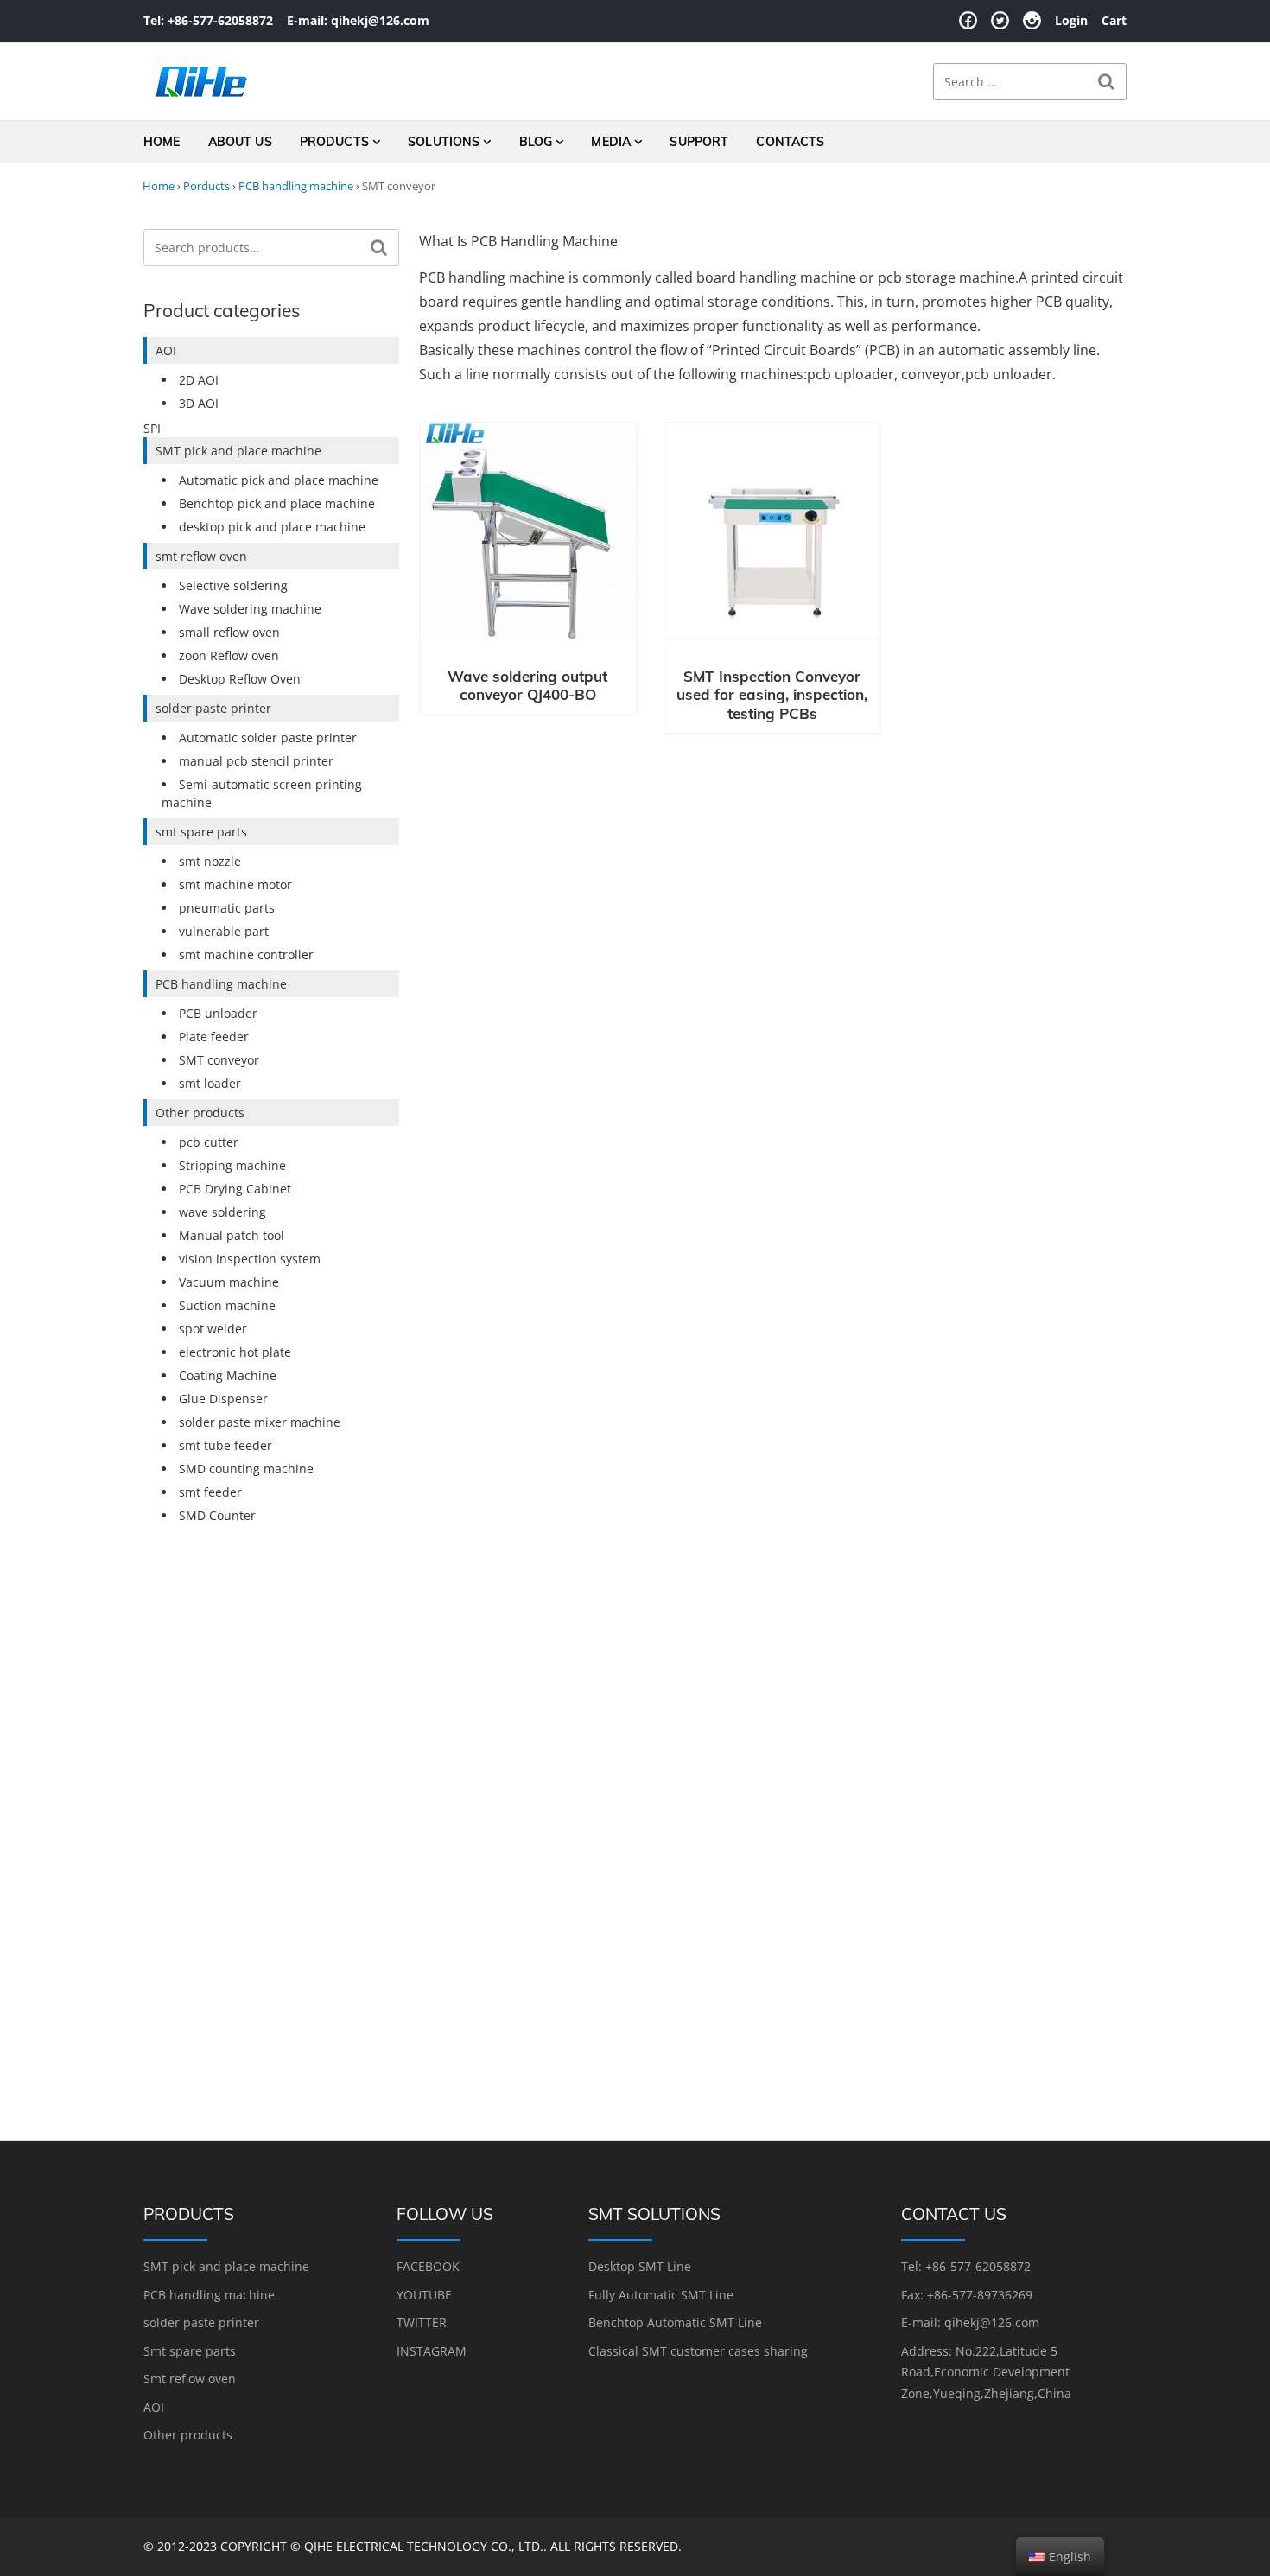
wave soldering (222, 1212)
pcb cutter (209, 1142)
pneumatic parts (227, 908)
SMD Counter (217, 1515)
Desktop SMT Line (640, 2266)
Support (699, 142)
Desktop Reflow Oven (240, 679)
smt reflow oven (201, 556)
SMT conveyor (219, 1060)
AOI (166, 350)
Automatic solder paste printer (268, 738)
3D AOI (199, 403)
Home (162, 142)
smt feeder (210, 1492)
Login (1071, 20)
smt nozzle (210, 861)
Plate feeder (214, 1037)
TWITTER (422, 2322)
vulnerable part (224, 931)
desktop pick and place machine (272, 527)
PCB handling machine (296, 186)
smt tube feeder (225, 1445)
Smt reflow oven (190, 2379)
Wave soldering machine (250, 609)
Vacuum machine (229, 1282)
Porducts (206, 186)
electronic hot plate (235, 1352)
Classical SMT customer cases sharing (698, 2351)
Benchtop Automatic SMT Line (675, 2322)
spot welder (213, 1329)
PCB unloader (218, 1013)
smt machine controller (246, 954)
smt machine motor (235, 884)
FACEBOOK (428, 2266)
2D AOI (199, 380)
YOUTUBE (424, 2295)
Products (334, 142)
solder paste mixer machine (260, 1422)
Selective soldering (233, 585)
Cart (1114, 20)
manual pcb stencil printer (256, 761)
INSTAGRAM (432, 2351)
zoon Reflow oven (229, 655)
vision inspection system (250, 1259)
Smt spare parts (190, 2351)
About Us (240, 142)
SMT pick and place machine (238, 451)
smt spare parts (201, 832)
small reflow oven (229, 632)
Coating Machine (228, 1375)
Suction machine (227, 1305)
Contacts (790, 142)
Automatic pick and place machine (279, 480)
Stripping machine (232, 1165)
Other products (200, 1113)
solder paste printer (213, 708)
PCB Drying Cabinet (235, 1189)
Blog (536, 142)
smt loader (210, 1083)
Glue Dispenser (223, 1399)
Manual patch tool (232, 1235)
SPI (152, 428)
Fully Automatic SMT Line (661, 2295)
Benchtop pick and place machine (277, 503)
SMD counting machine (246, 1469)
